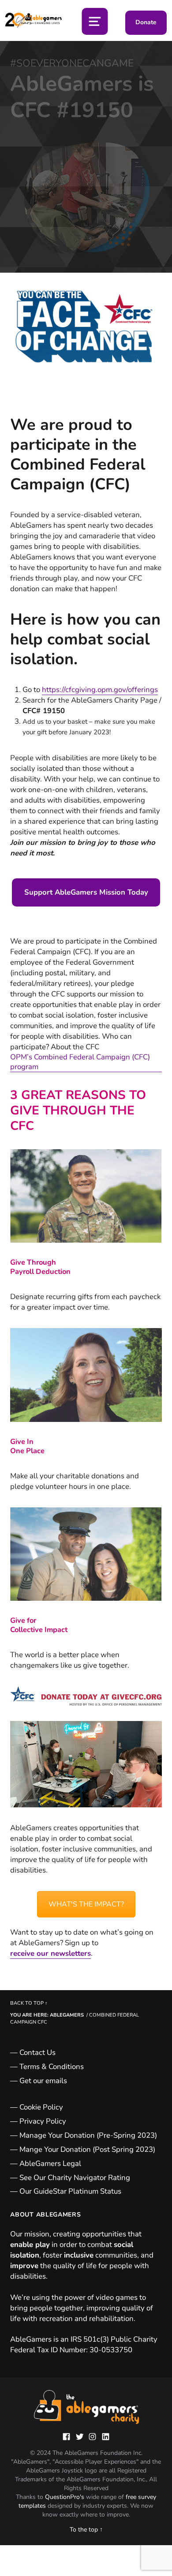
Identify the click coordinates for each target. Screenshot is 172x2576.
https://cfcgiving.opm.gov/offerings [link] (100, 690)
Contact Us (37, 2052)
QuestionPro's (65, 2497)
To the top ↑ (86, 2530)
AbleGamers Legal (50, 2163)
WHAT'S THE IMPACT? (86, 1904)
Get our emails (43, 2081)
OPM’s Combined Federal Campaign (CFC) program (80, 1062)
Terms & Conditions (52, 2067)
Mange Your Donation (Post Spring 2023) (87, 2149)
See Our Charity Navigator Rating (75, 2178)
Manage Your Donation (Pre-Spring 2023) (88, 2135)
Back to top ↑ (29, 2003)
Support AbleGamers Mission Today (86, 892)
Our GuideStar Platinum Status (70, 2191)
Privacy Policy (43, 2121)
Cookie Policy (41, 2107)
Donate (146, 22)
